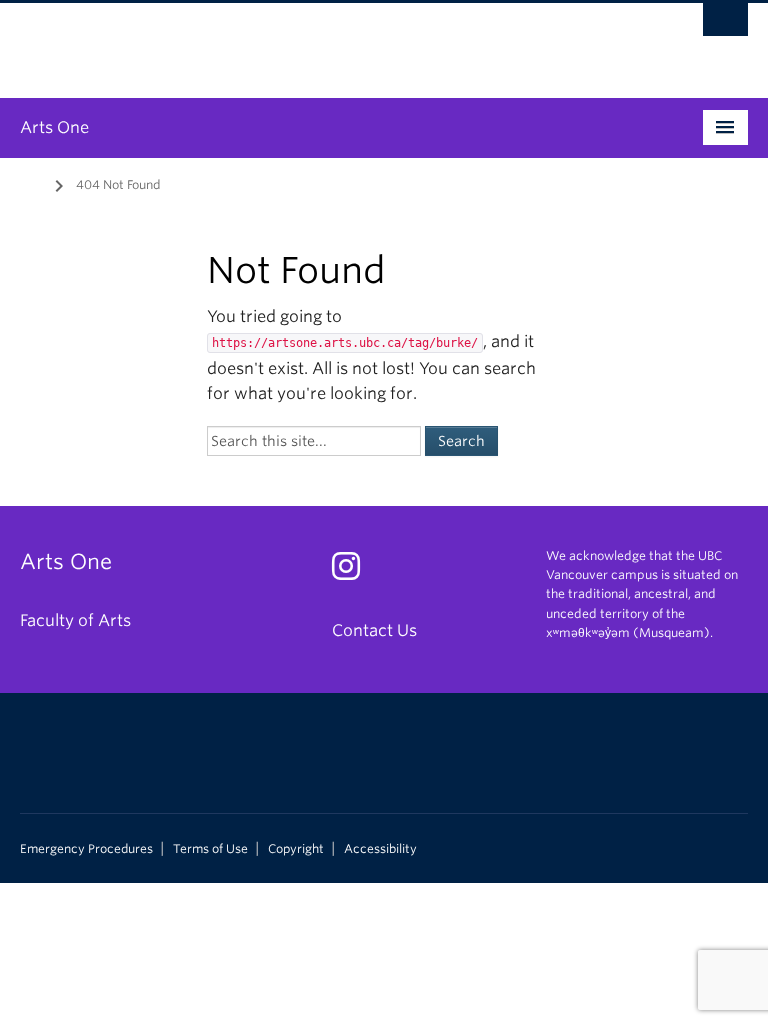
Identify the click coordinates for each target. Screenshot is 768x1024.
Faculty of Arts (75, 620)
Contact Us (374, 630)
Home (32, 183)
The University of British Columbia (329, 41)
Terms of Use (210, 849)
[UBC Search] (725, 25)
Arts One (54, 127)
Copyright (296, 849)
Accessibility (380, 849)
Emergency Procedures (86, 849)
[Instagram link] (353, 572)
